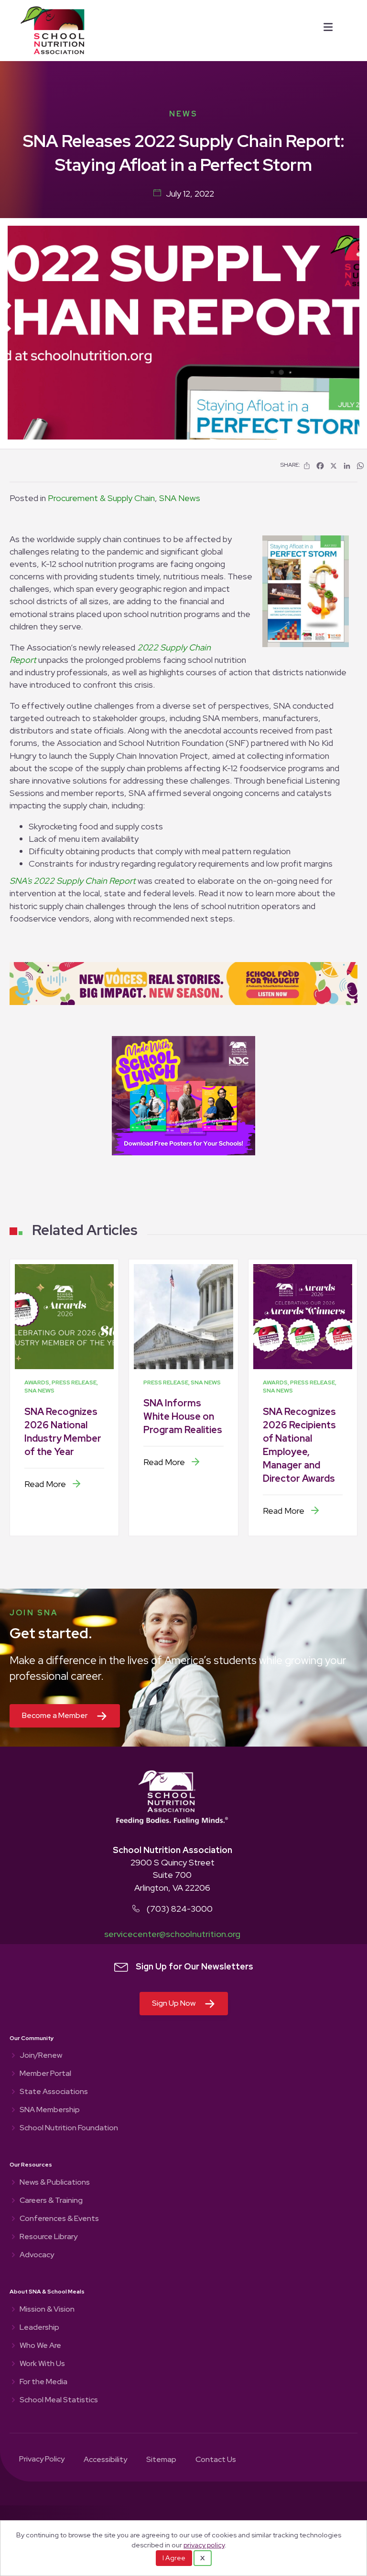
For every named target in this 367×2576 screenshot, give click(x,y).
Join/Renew (41, 2056)
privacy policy (204, 2545)
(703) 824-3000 (180, 1909)
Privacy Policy (42, 2460)
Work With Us (42, 2364)
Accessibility (105, 2460)
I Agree (174, 2558)
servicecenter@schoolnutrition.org (172, 1934)
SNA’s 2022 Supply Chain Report (73, 881)
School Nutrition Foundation (69, 2128)
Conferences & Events (59, 2219)
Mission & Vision (47, 2310)
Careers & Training (51, 2201)
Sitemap (161, 2460)
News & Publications (55, 2183)
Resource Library (49, 2237)
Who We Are (40, 2346)
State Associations (54, 2092)
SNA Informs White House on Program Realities (183, 1416)
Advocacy (37, 2255)
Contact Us (216, 2460)
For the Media (43, 2382)
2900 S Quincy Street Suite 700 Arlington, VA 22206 (173, 1875)
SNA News (180, 498)
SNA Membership (50, 2110)
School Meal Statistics (59, 2400)
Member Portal (45, 2074)
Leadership (39, 2328)
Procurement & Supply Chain (101, 498)
